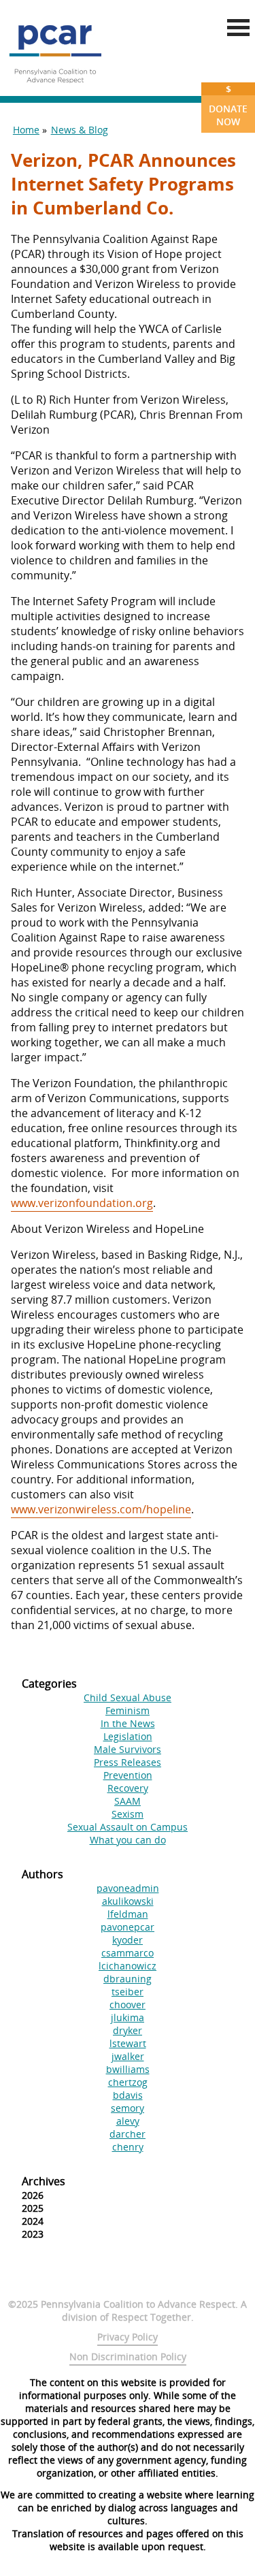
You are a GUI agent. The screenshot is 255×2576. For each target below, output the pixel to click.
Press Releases (128, 1762)
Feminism (128, 1710)
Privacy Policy (128, 2337)
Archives (44, 2181)
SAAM (128, 1801)
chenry (128, 2147)
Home (26, 130)
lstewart (128, 2043)
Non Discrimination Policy (128, 2356)
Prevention (128, 1775)
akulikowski (128, 1901)
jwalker (128, 2056)
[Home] (55, 88)
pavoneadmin (128, 1888)
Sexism (128, 1814)
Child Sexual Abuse (128, 1697)
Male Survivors (128, 1749)
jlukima (128, 2017)
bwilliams (128, 2069)
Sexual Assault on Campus (128, 1827)
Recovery (128, 1788)
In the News (128, 1723)
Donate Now (228, 105)
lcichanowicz (128, 1966)
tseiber (128, 1992)
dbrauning (128, 1979)
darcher (128, 2134)
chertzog (128, 2082)
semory (128, 2108)
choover (128, 2005)
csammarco (128, 1953)
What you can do (128, 1840)
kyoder (128, 1940)
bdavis (128, 2095)
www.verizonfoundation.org (82, 1203)
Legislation (128, 1736)
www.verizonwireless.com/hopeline (101, 1509)
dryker (128, 2030)
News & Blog (80, 130)
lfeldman (128, 1914)
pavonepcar (128, 1927)
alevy (128, 2121)
